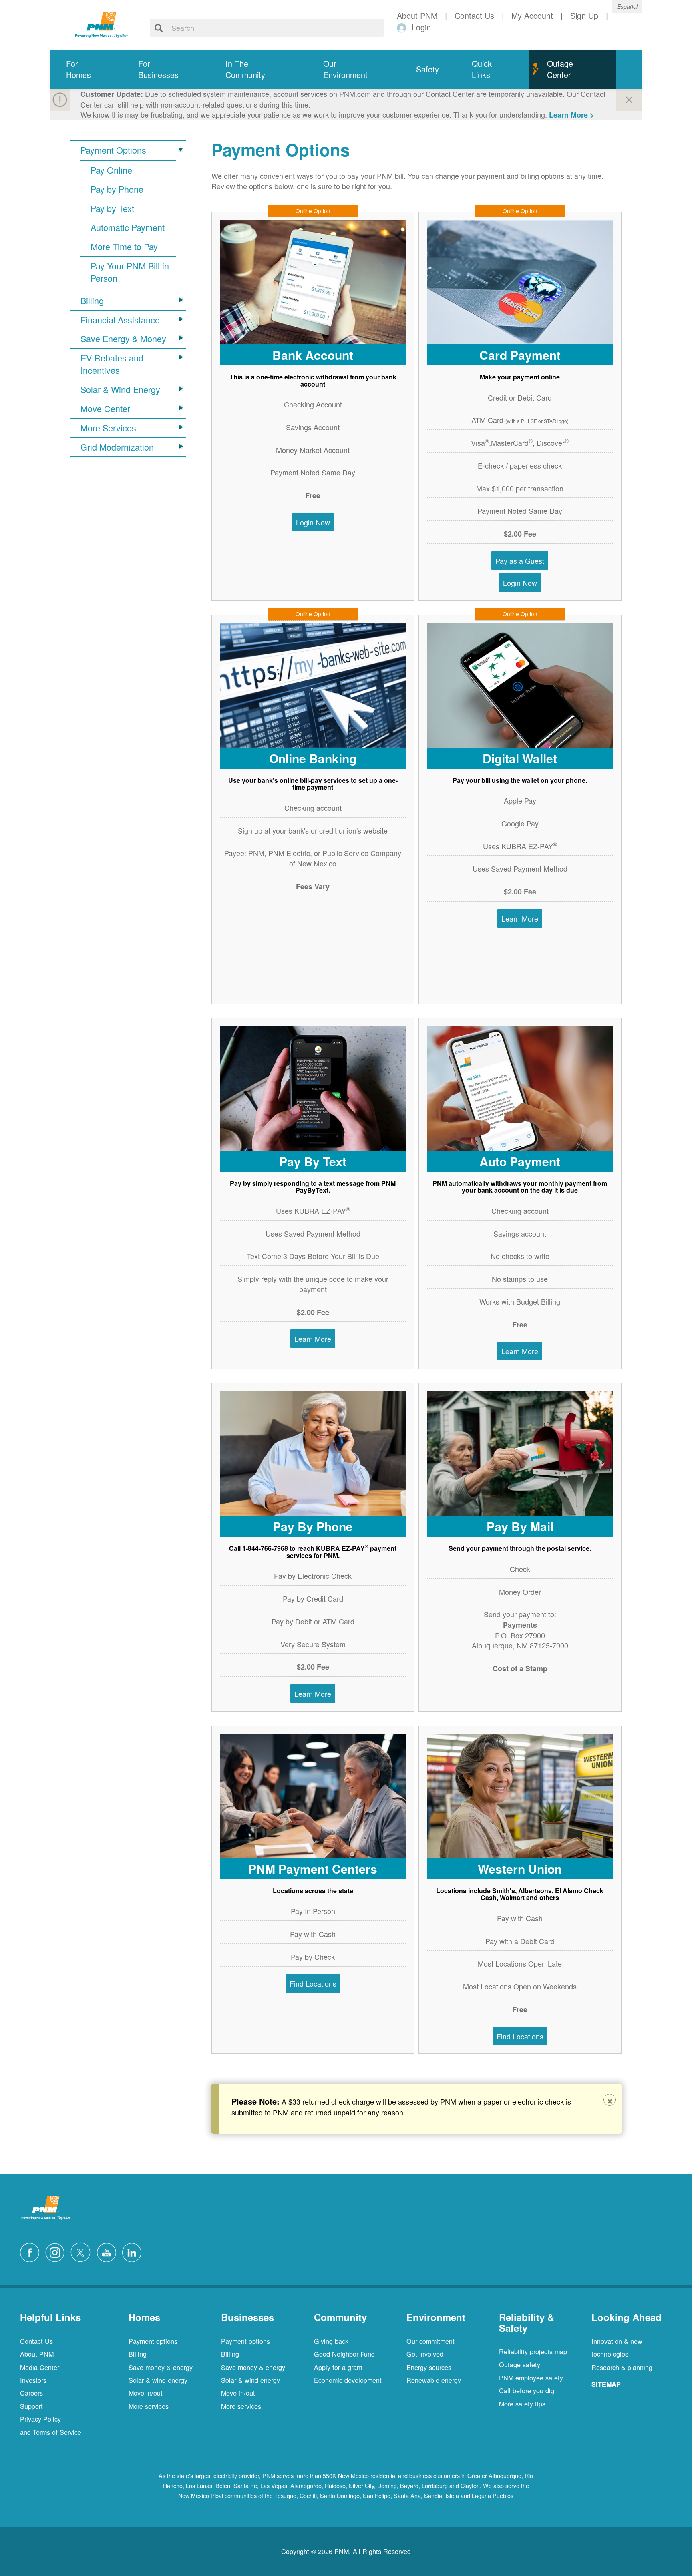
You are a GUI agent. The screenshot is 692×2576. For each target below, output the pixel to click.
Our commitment (430, 2341)
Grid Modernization (117, 447)
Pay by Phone (117, 189)
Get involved (425, 2354)
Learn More (520, 918)
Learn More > (572, 115)
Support (31, 2406)
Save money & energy (161, 2367)
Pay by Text (112, 208)
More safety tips (522, 2404)
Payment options (153, 2341)
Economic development (348, 2380)
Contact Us (36, 2341)
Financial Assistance (120, 320)
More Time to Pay (124, 247)
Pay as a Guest (520, 561)
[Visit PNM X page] (83, 2251)
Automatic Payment (128, 227)
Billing (92, 301)
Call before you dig (527, 2390)
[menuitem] (86, 69)
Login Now (313, 522)
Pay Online (111, 170)
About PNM (37, 2354)
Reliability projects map (533, 2351)
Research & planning (622, 2367)
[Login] (403, 27)
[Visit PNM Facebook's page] (32, 2251)
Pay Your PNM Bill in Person (130, 272)
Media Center (40, 2367)
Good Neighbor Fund (344, 2354)
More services (149, 2406)
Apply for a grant (338, 2367)
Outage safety (520, 2364)
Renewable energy (434, 2380)
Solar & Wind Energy (120, 389)
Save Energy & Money (123, 339)
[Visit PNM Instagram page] (57, 2251)
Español (627, 6)
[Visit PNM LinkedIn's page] (134, 2251)
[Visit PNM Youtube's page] (109, 2251)
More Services (108, 428)
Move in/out (146, 2393)
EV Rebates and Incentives (112, 364)
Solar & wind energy (158, 2380)
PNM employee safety (531, 2378)
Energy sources (429, 2367)
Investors (33, 2380)
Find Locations (313, 1983)
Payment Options (113, 150)
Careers (31, 2393)
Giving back (331, 2341)
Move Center (105, 409)
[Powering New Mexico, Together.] (102, 24)
